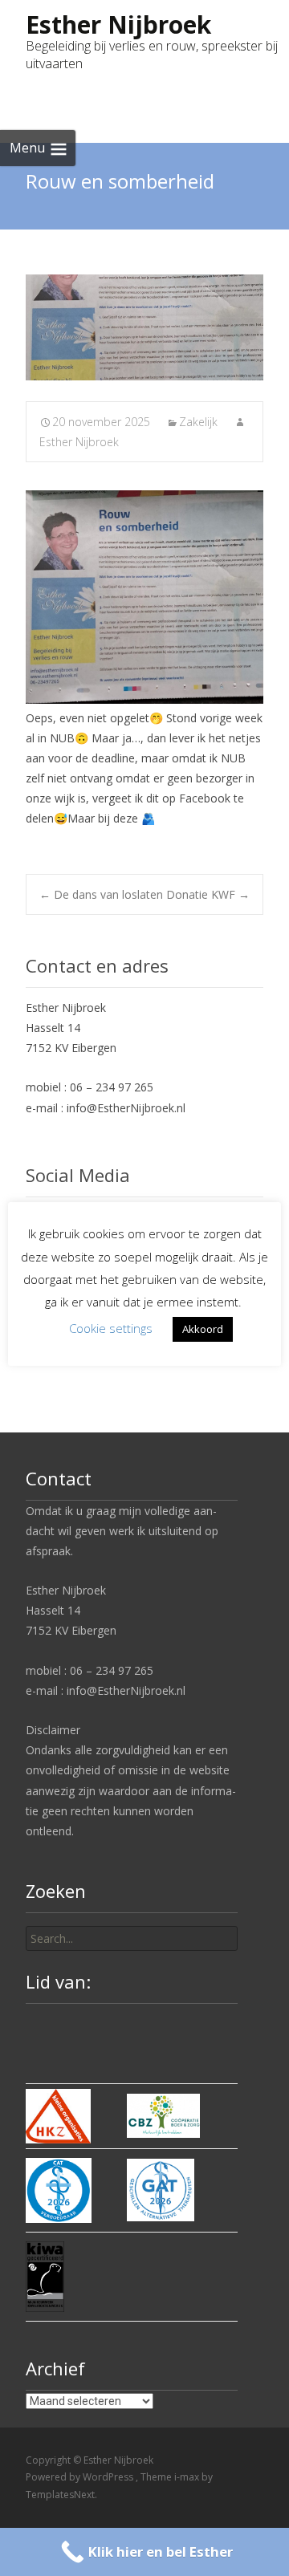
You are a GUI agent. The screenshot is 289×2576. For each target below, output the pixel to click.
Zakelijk (198, 422)
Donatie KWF (208, 894)
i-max (188, 2477)
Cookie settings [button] (111, 1328)
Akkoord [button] (203, 1329)
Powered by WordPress (81, 2477)
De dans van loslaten (101, 894)
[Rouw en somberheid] (144, 327)
